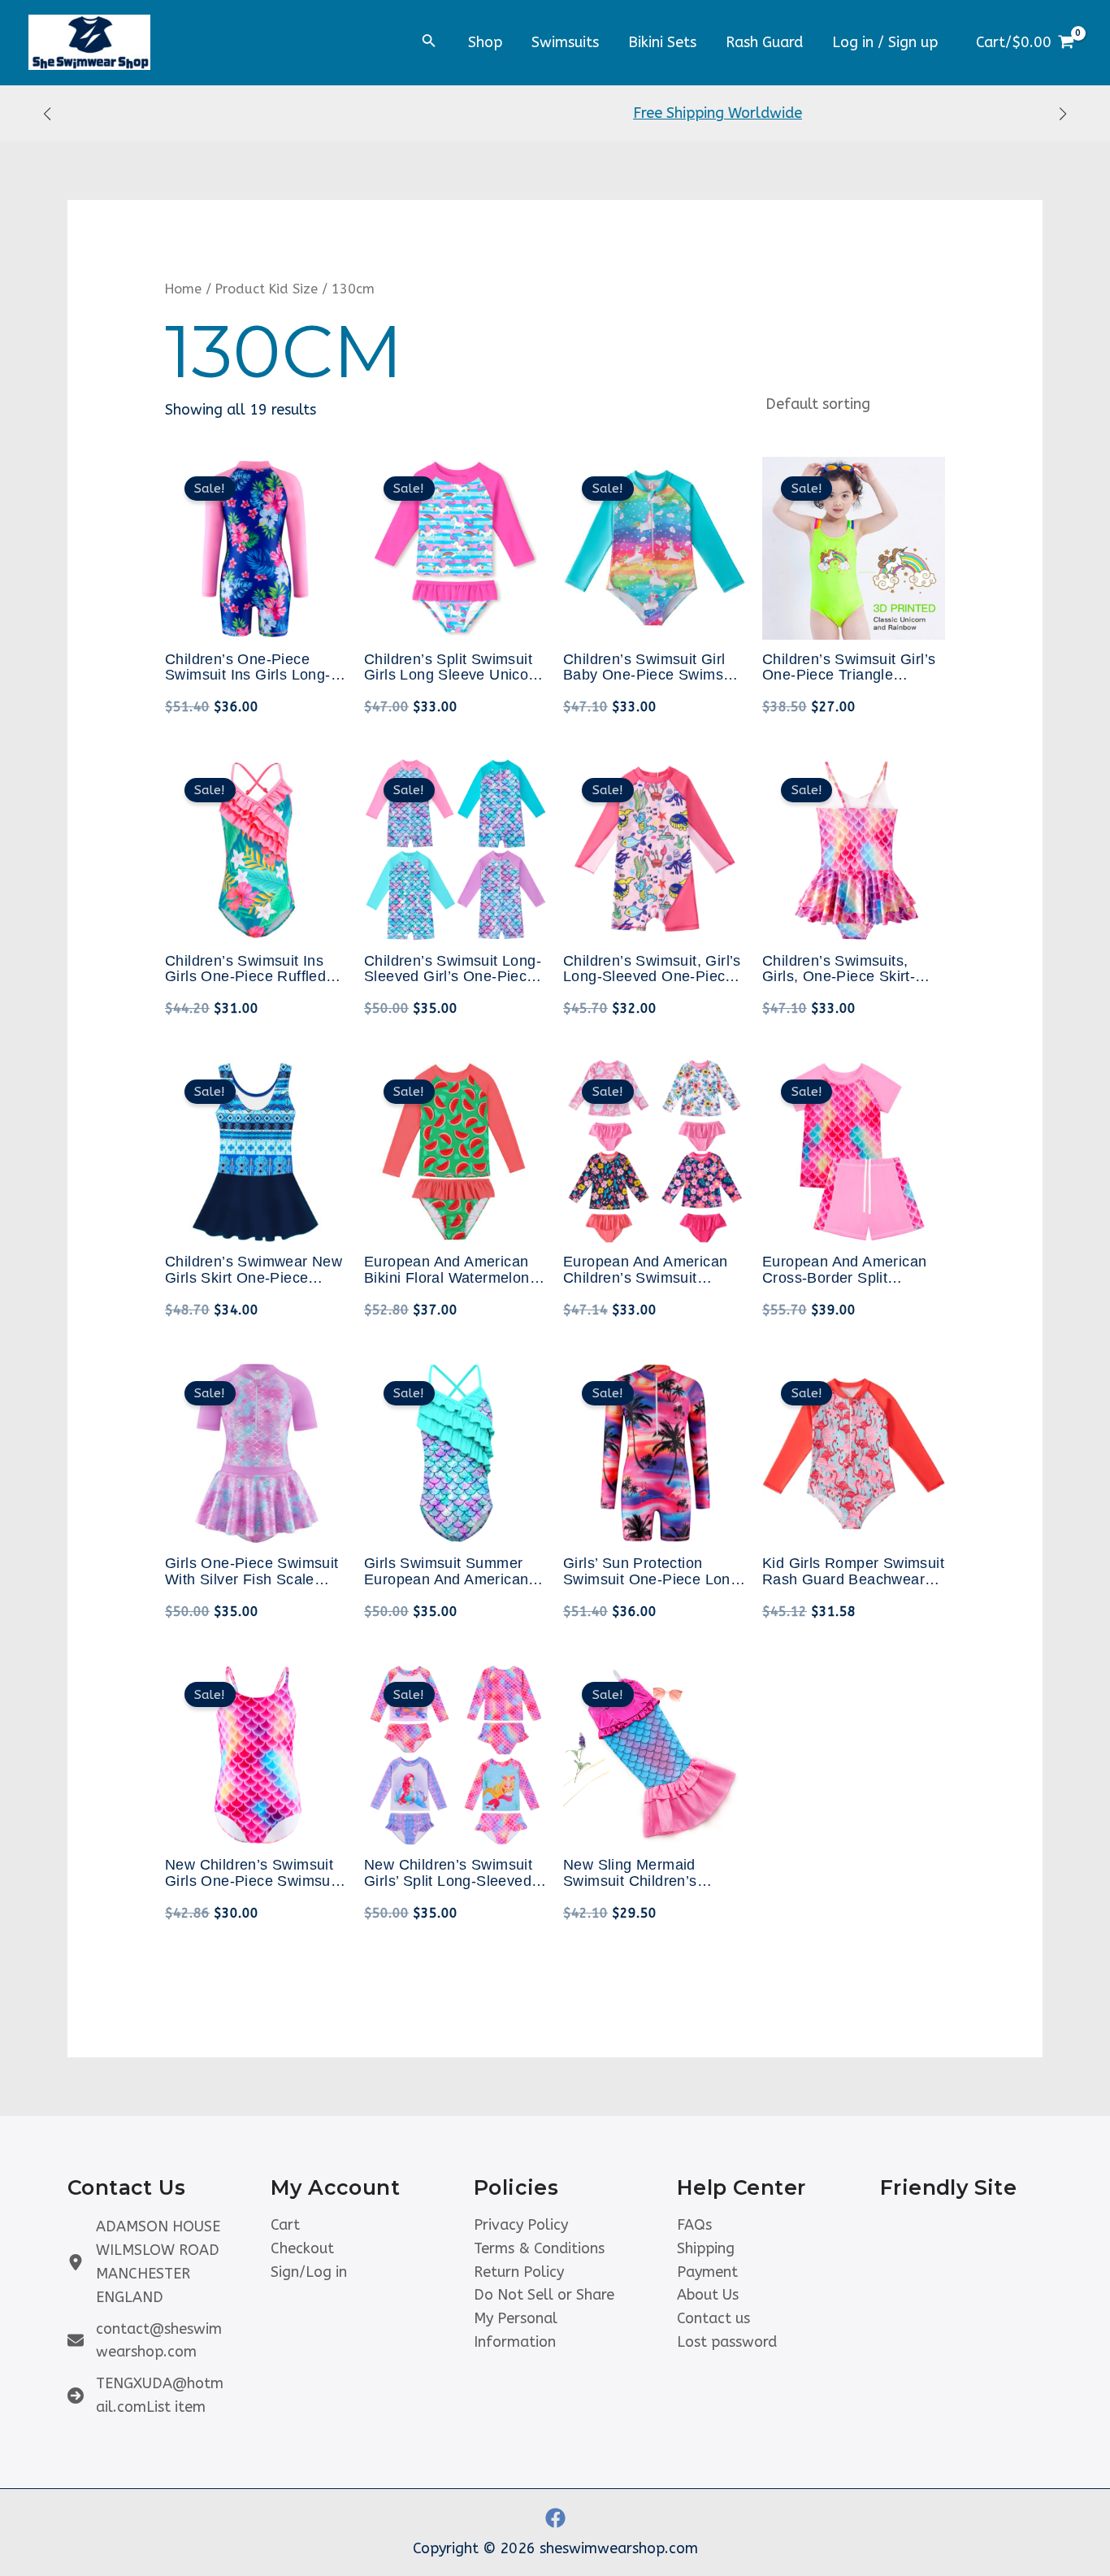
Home (183, 289)
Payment (707, 2272)
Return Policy (519, 2272)
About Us (708, 2295)
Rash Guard (764, 42)
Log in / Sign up (885, 42)
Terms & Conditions (539, 2248)
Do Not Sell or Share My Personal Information (544, 2318)
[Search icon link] (429, 44)
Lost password (727, 2342)
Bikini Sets (662, 42)
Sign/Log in (309, 2272)
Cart (285, 2225)
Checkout (302, 2248)
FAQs (694, 2225)
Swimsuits (565, 42)
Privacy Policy (521, 2225)
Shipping (706, 2248)
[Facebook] (555, 2518)
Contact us (713, 2318)
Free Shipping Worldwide (555, 113)
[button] (47, 114)
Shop (485, 42)
